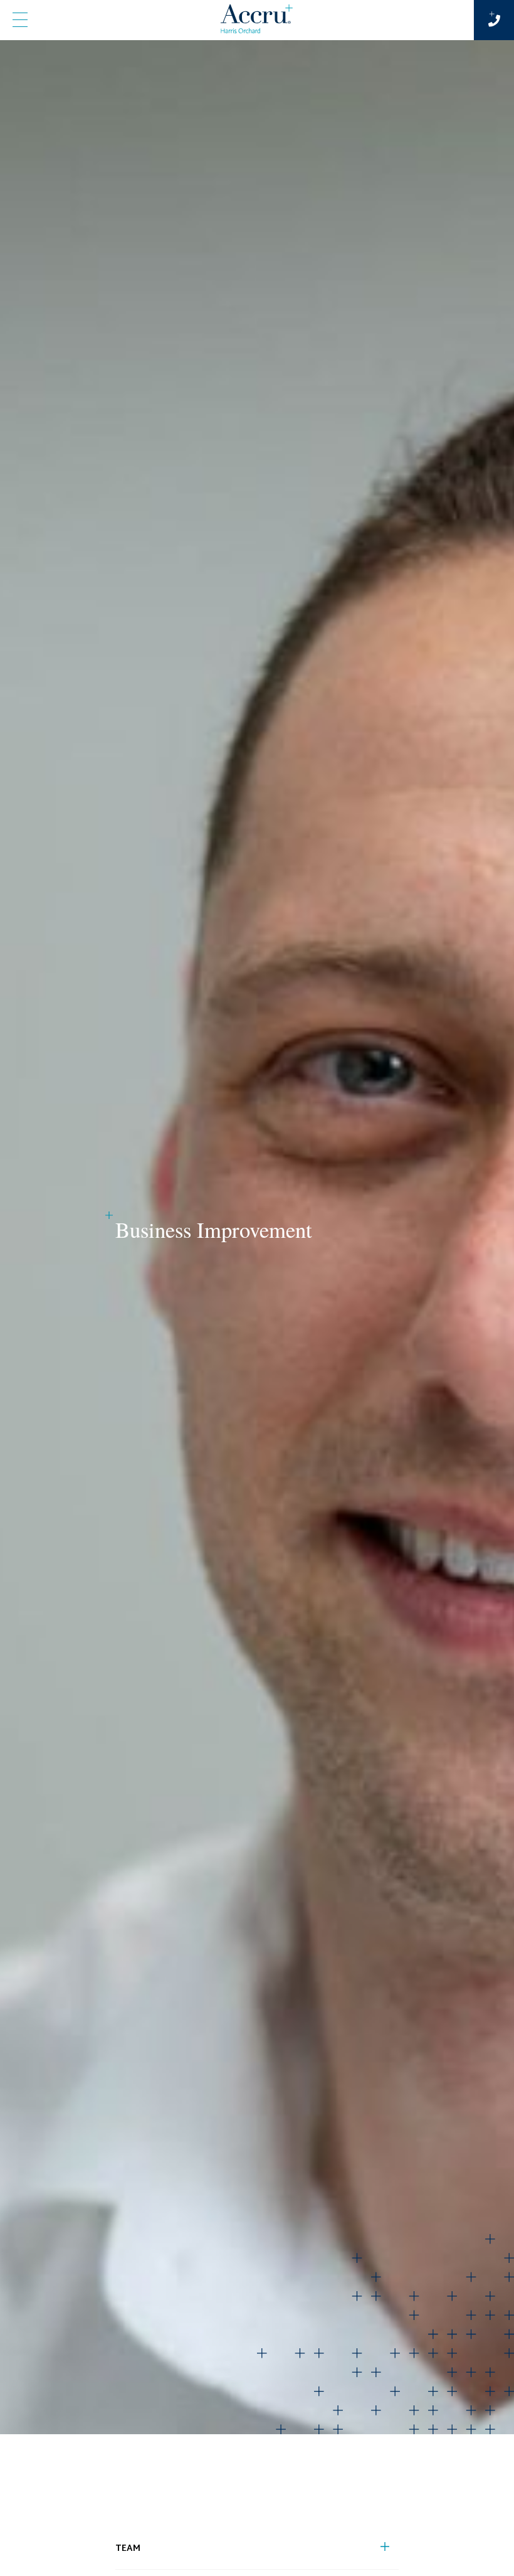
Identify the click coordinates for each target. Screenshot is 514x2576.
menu (20, 20)
